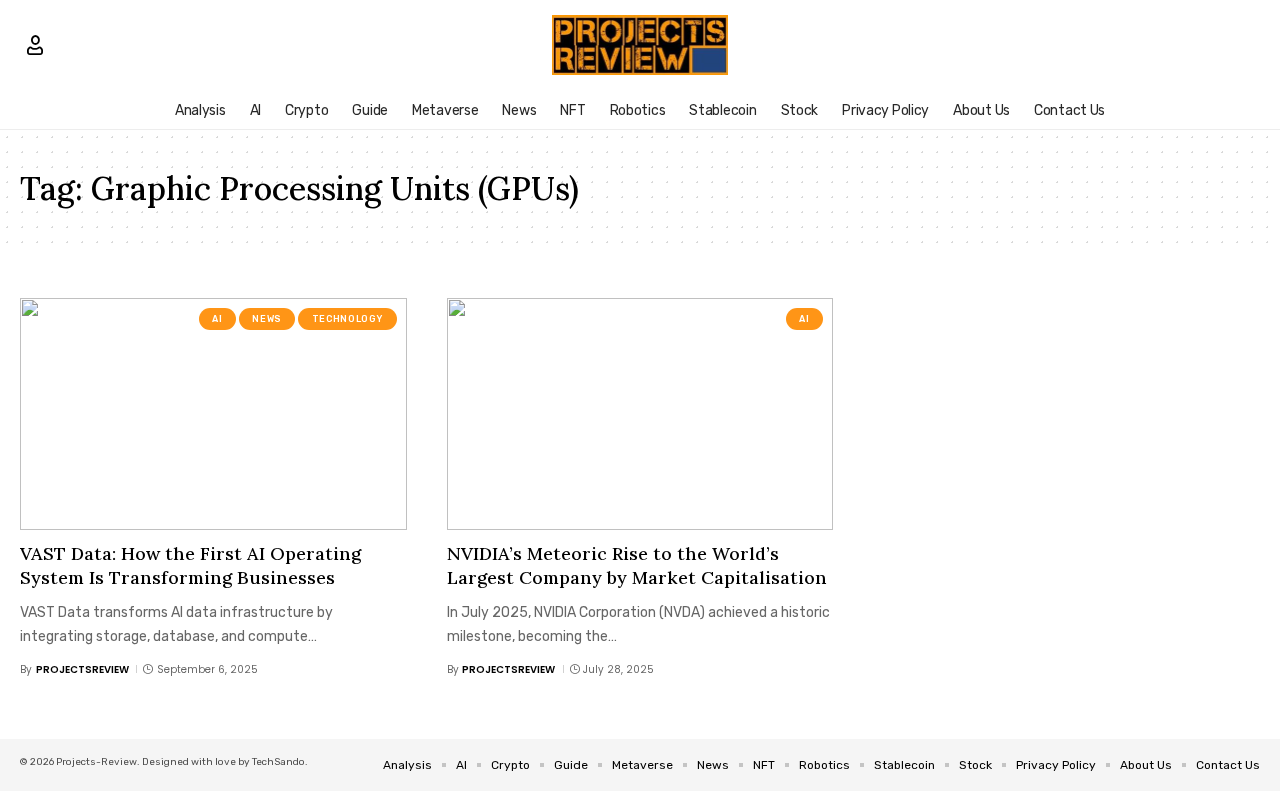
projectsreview (82, 669)
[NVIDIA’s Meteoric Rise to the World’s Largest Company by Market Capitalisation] (640, 414)
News (267, 319)
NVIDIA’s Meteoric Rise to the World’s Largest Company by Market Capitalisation (637, 565)
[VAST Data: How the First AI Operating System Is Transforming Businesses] (213, 414)
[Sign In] (35, 45)
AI (217, 319)
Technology (347, 319)
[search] (1245, 45)
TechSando (278, 762)
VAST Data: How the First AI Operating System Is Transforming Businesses (190, 565)
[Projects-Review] (640, 45)
